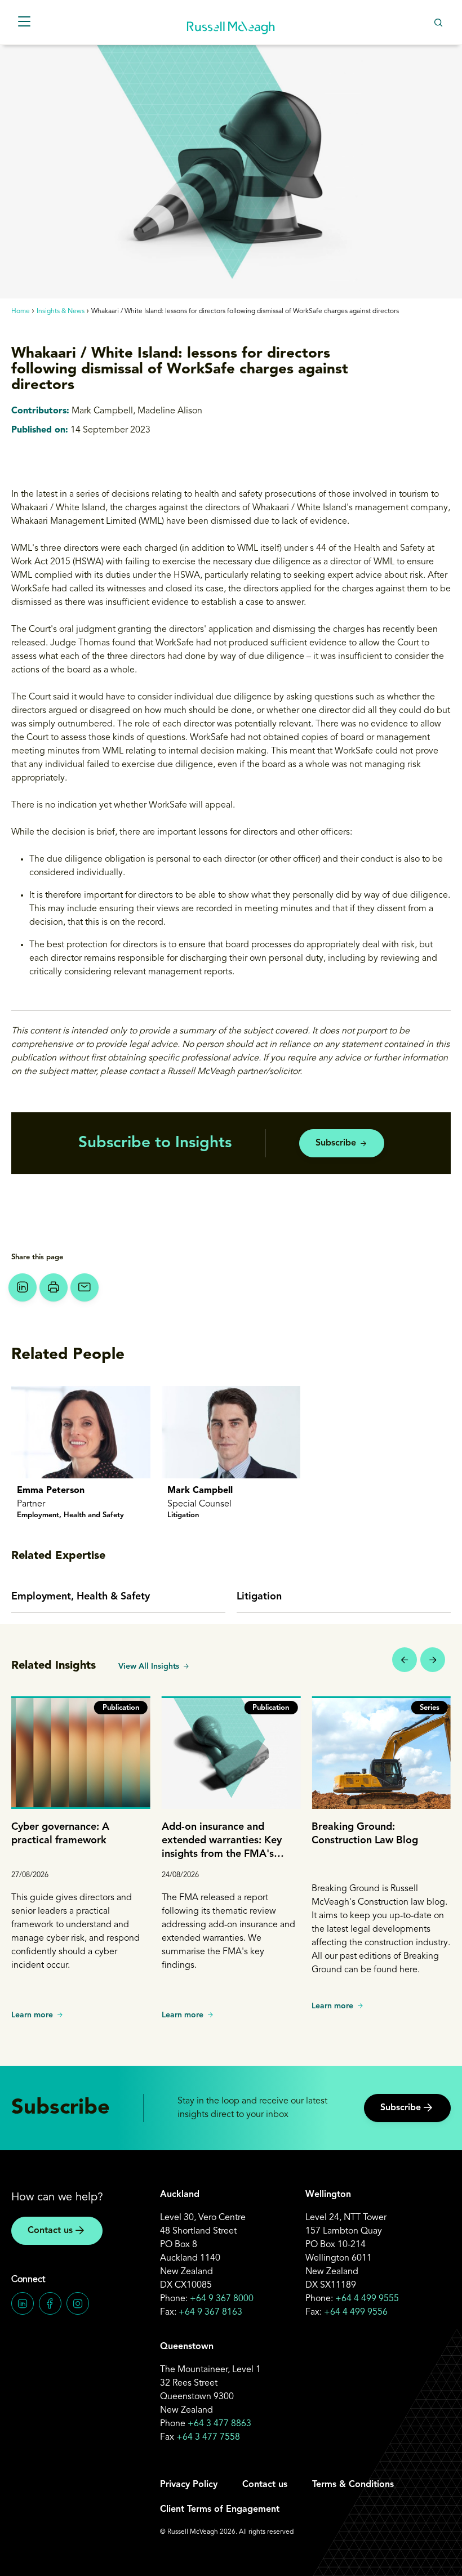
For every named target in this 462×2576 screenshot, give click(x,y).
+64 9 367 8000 (222, 2299)
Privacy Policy (189, 2485)
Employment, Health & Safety (81, 1597)
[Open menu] (24, 22)
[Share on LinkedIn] (23, 1287)
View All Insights (149, 1666)
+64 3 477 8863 (219, 2424)
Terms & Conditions (353, 2485)
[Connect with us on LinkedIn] (23, 2303)
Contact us (50, 2231)
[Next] (433, 1660)
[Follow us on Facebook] (50, 2303)
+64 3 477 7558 (208, 2437)
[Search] (438, 22)
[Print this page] (54, 1287)
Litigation (259, 1597)
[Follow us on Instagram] (78, 2303)
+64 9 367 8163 (210, 2312)
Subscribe (336, 1143)
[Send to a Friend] (85, 1287)
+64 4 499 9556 (356, 2312)
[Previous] (405, 1660)
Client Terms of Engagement (220, 2510)
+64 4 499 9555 (367, 2299)
